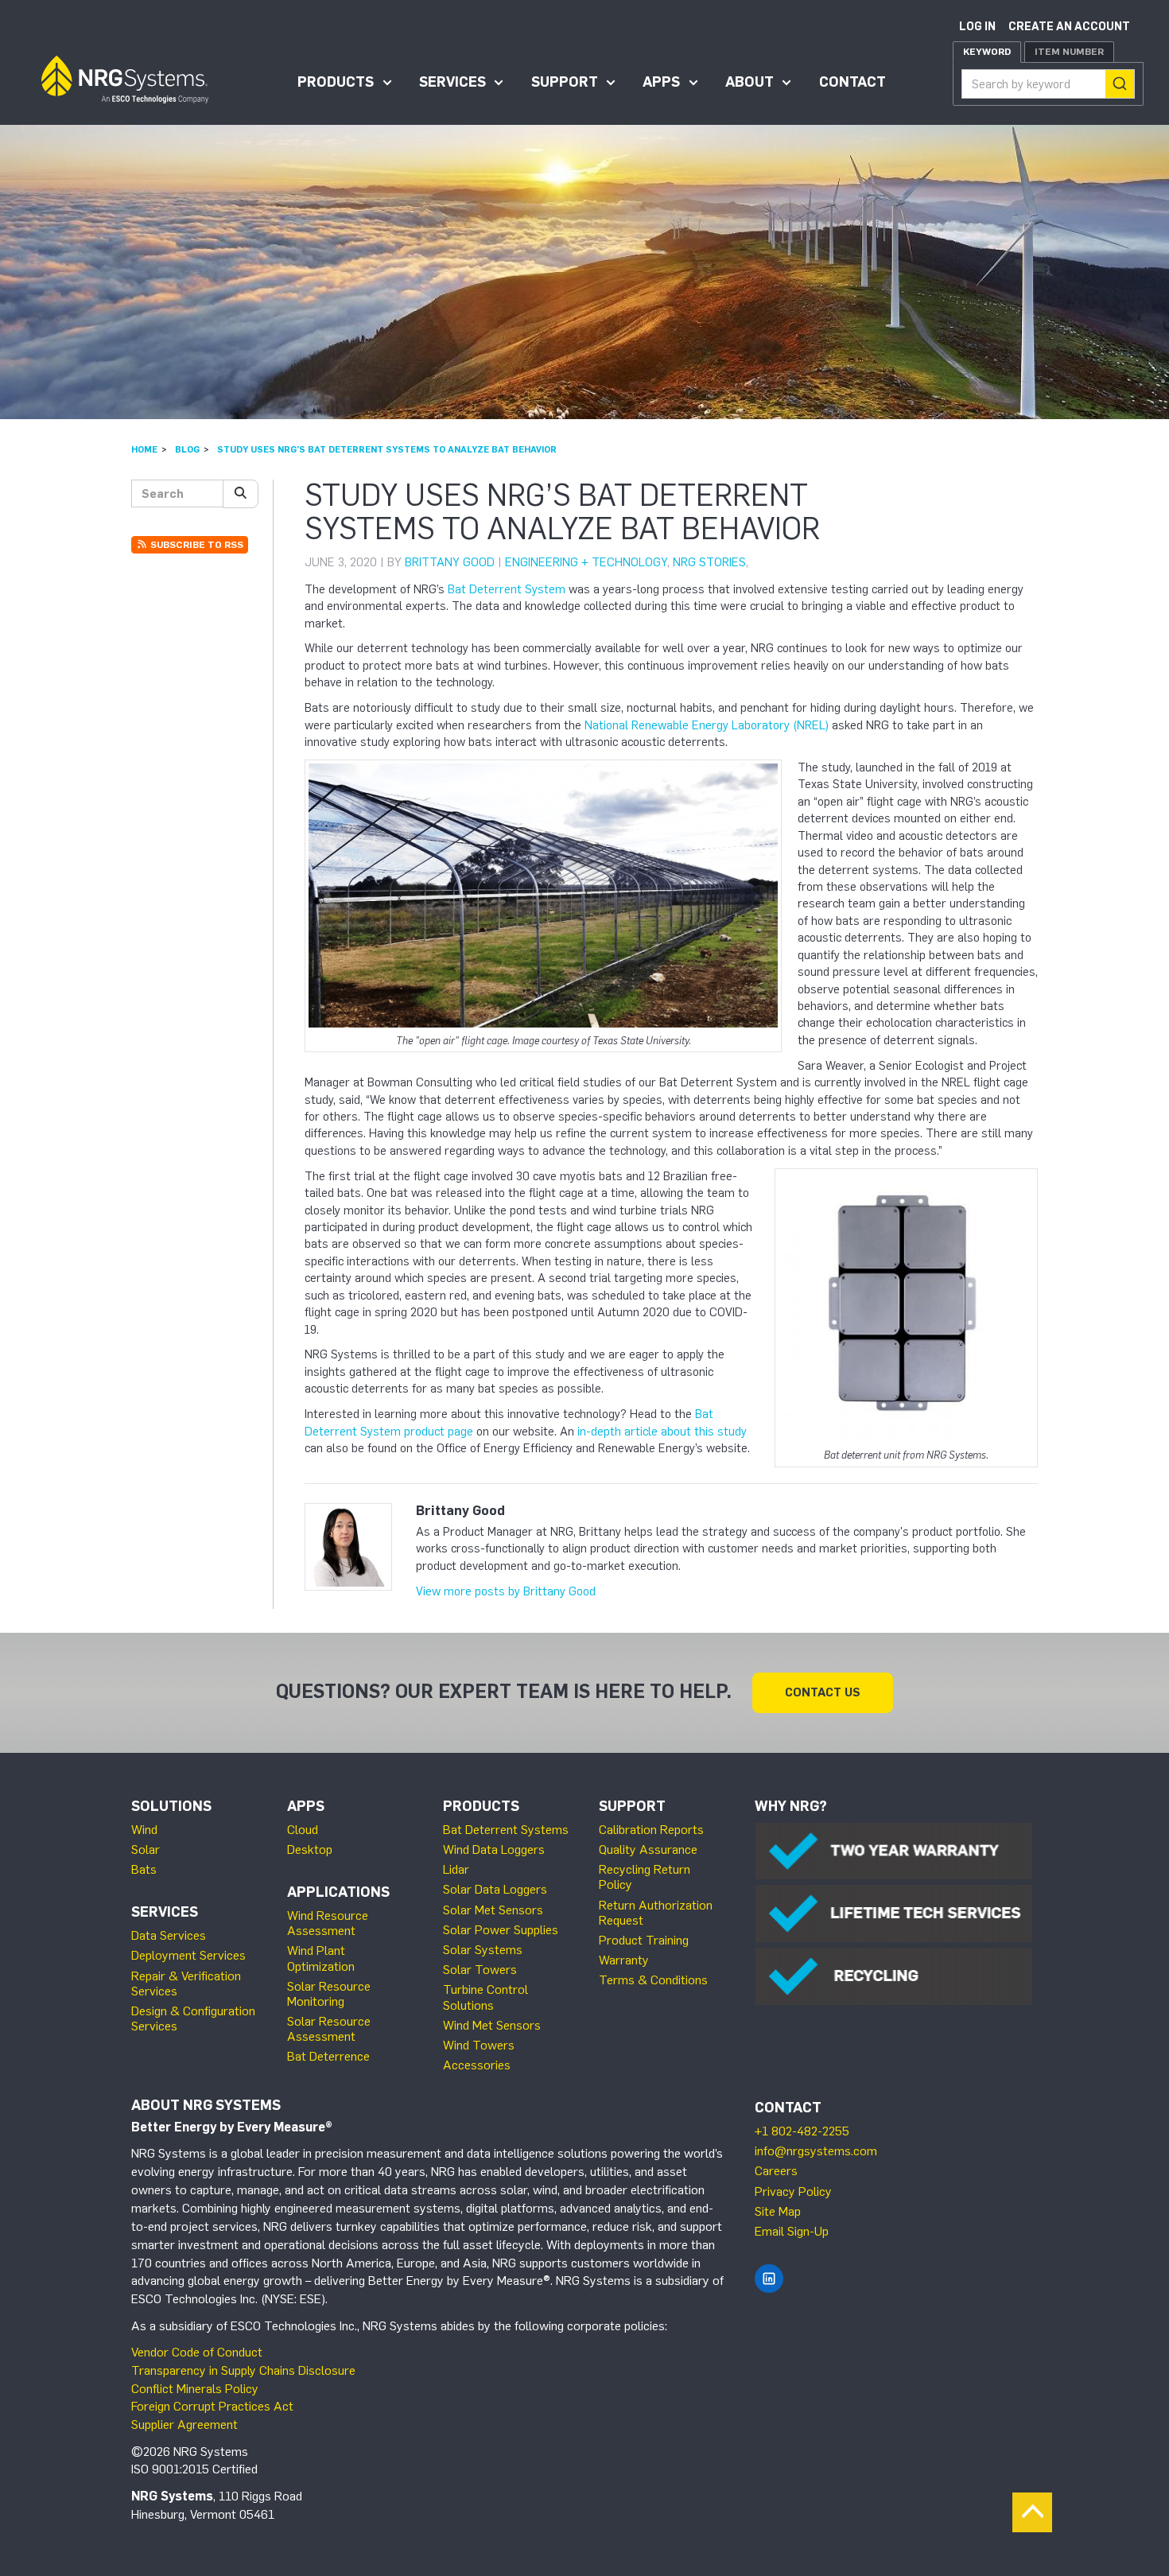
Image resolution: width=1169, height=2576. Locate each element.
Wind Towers (479, 2045)
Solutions (171, 1806)
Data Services (169, 1935)
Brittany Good (450, 562)
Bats (144, 1869)
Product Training (644, 1940)
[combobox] (1048, 84)
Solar (146, 1849)
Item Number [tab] (1069, 52)
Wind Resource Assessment (328, 1923)
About (750, 82)
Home (144, 449)
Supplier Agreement (184, 2424)
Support (565, 82)
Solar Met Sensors (493, 1910)
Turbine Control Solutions (485, 1997)
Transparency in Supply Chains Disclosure (243, 2370)
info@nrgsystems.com (816, 2151)
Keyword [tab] (987, 52)
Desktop (310, 1849)
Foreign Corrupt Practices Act (212, 2406)
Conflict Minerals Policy (195, 2389)
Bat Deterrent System (507, 589)
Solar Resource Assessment (329, 2029)
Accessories (477, 2065)
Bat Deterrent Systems (506, 1830)
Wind (144, 1830)
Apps (661, 82)
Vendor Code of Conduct (197, 2352)
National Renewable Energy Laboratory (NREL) (707, 725)
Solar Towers (480, 1970)
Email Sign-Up (792, 2231)
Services (452, 82)
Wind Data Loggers (494, 1849)
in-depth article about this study (662, 1432)
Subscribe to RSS (196, 545)
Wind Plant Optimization (321, 1958)
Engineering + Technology (586, 562)
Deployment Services (188, 1955)
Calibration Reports (651, 1830)
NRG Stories (709, 562)
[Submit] (1120, 84)
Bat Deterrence (328, 2056)
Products (336, 82)
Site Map (778, 2211)
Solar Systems (483, 1950)
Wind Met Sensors (492, 2025)
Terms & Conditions (653, 1980)
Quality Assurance (648, 1849)
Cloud (303, 1830)
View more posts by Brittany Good (506, 1591)
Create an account (1069, 27)
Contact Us (823, 1692)
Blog (187, 449)
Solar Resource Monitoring (329, 1994)
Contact (852, 82)
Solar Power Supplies (501, 1930)
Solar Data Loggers (495, 1889)
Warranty (624, 1960)
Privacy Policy (793, 2191)
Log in (977, 27)
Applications (338, 1892)
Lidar (456, 1869)
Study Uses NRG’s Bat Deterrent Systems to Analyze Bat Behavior (387, 449)
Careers (776, 2171)
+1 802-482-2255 (802, 2131)
